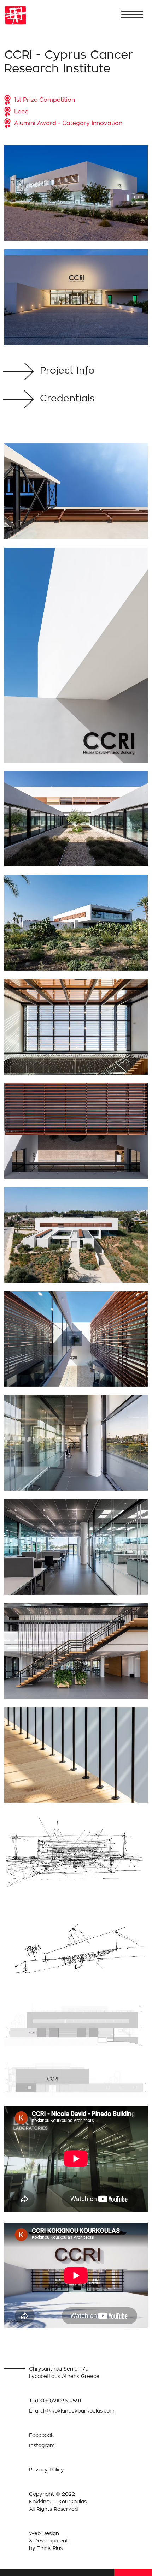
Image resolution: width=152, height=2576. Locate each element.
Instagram (42, 2445)
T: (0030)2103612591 (55, 2400)
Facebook (42, 2435)
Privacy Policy (46, 2470)
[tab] (76, 372)
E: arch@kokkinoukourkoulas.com (72, 2411)
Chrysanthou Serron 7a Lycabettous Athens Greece (64, 2372)
